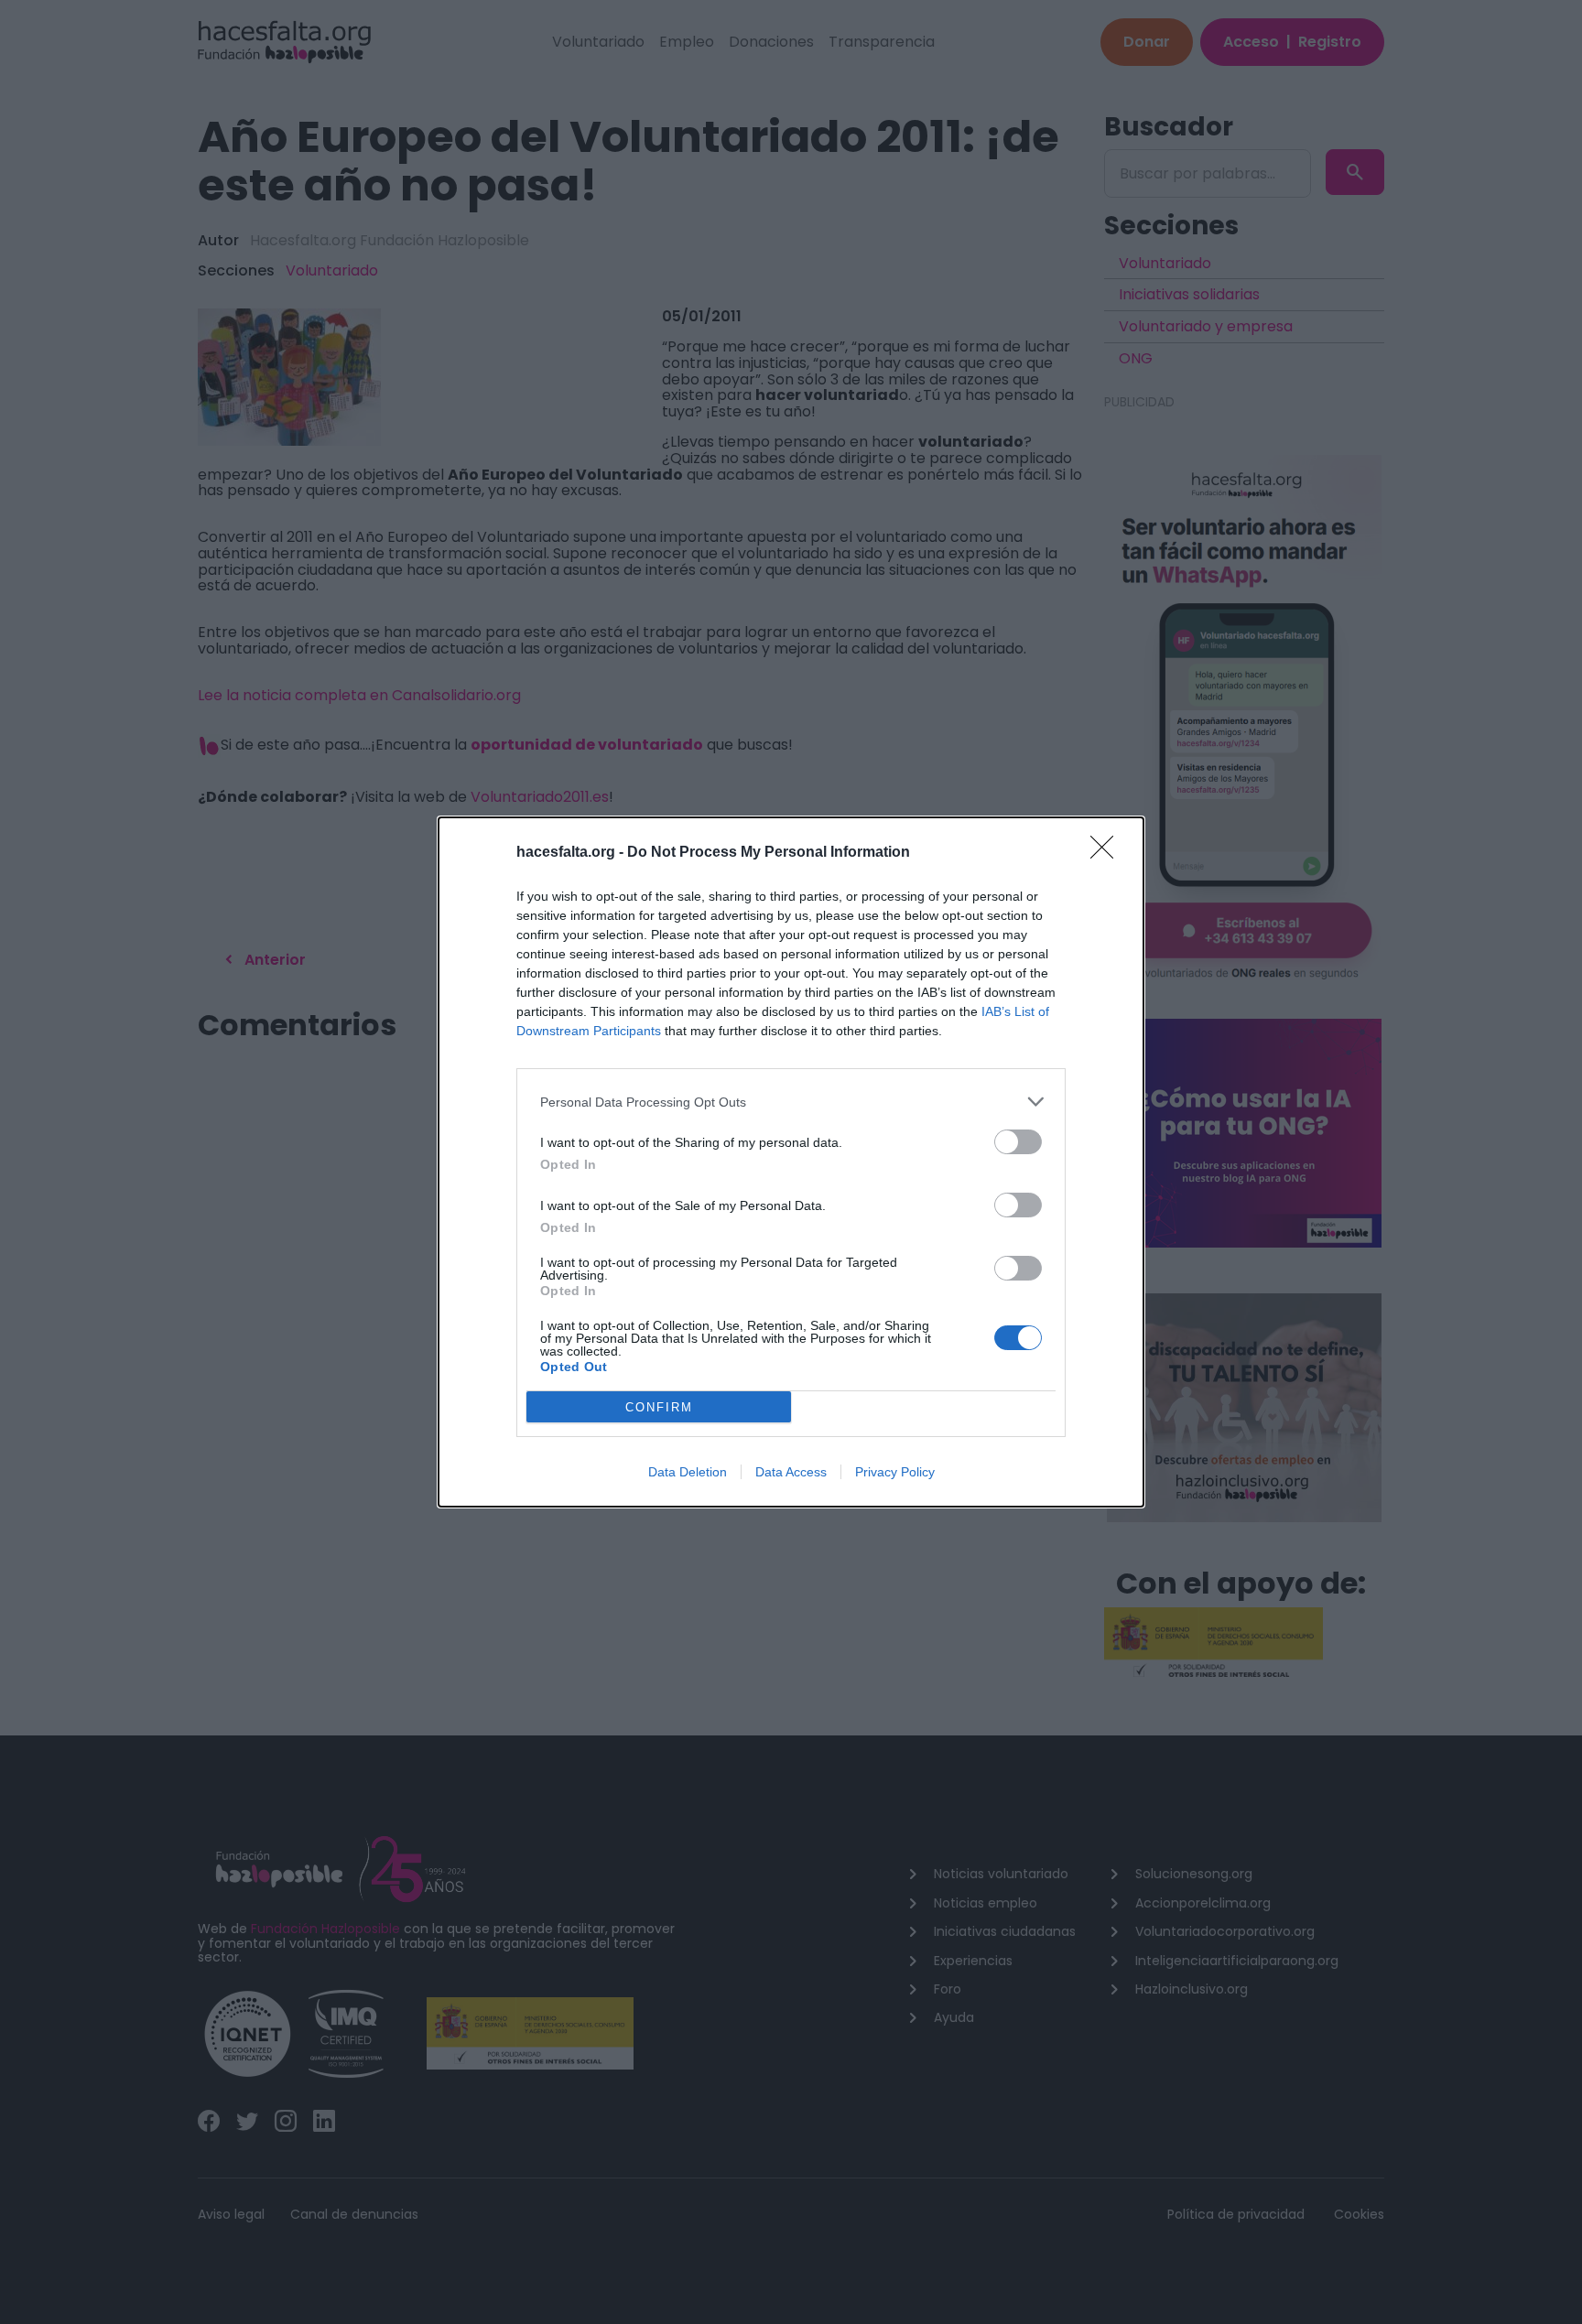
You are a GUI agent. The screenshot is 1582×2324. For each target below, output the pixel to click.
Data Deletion (688, 1472)
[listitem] (791, 1102)
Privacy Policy (895, 1472)
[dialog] (791, 1162)
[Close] (1108, 853)
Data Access (791, 1472)
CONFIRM (659, 1407)
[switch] (1018, 1142)
